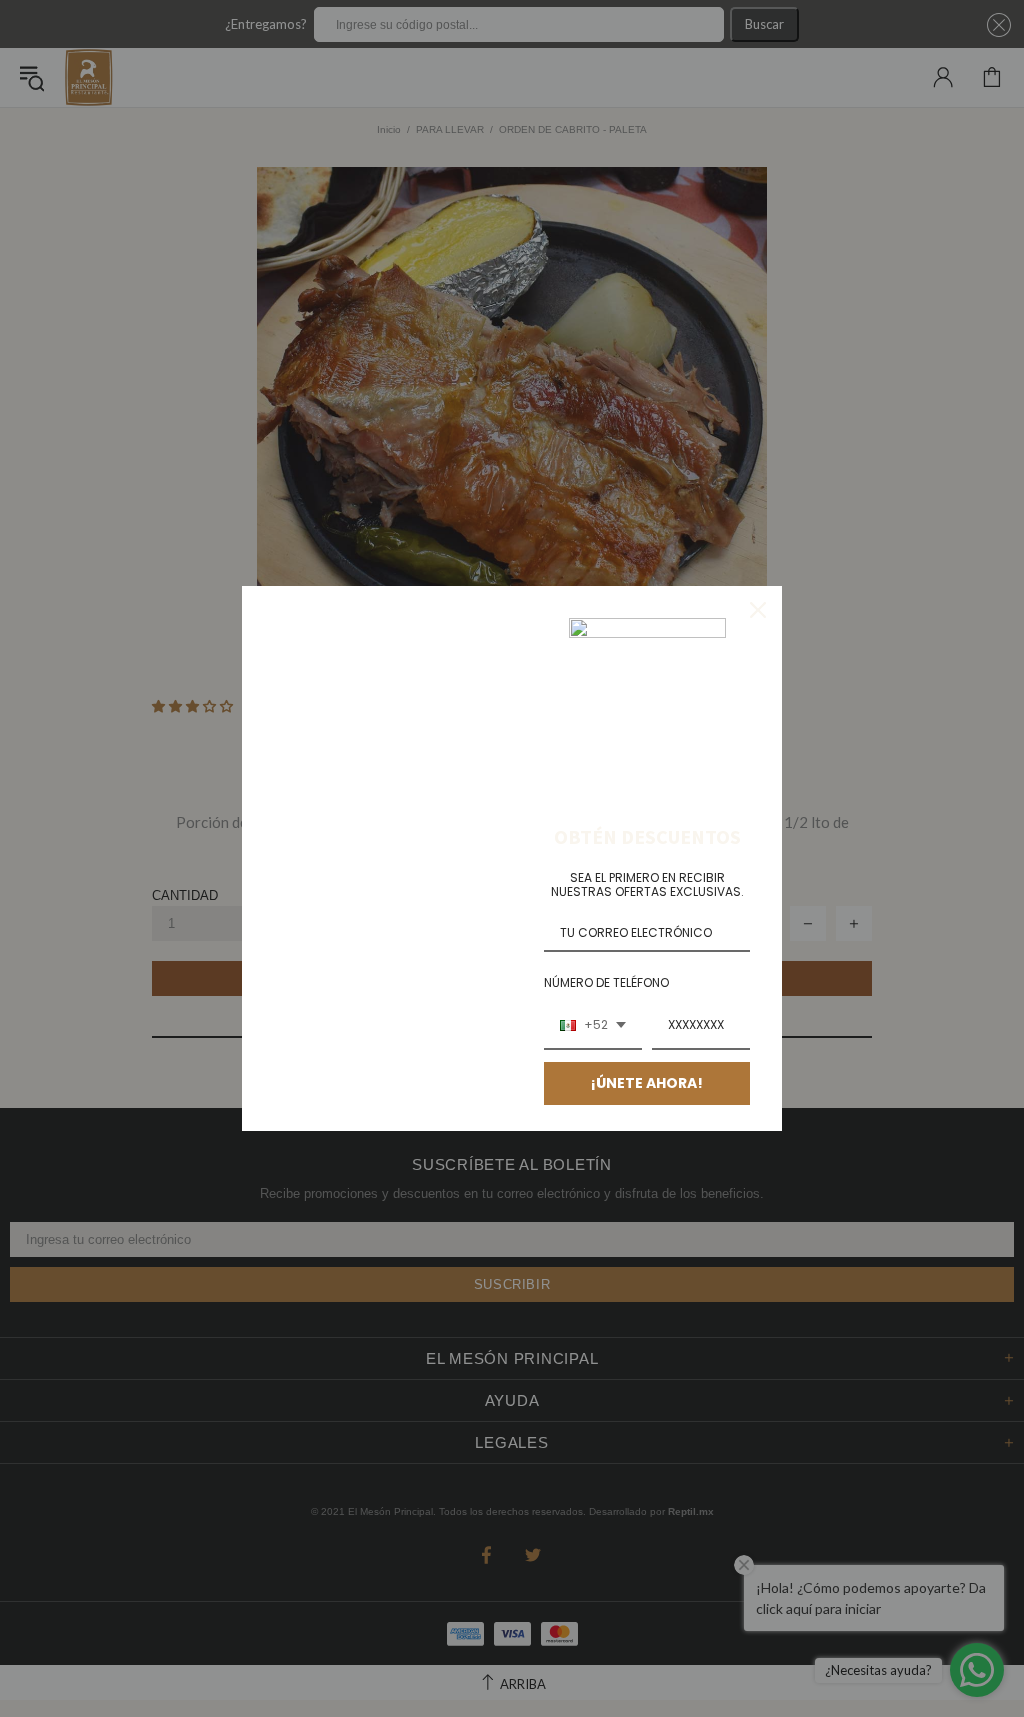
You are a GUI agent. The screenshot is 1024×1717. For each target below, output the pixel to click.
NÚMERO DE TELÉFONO (606, 982)
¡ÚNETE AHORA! (647, 1083)
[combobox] (593, 1026)
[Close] (758, 610)
